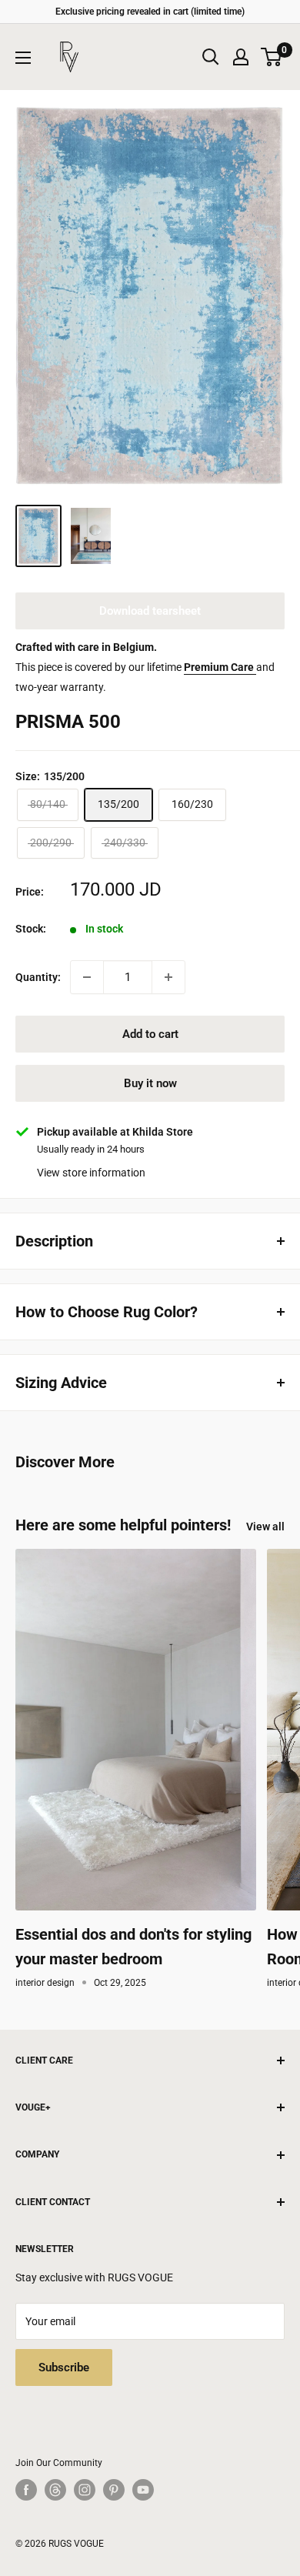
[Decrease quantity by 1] (87, 977)
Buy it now (150, 1083)
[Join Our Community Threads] (55, 2490)
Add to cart (150, 1034)
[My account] (241, 57)
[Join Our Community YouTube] (143, 2490)
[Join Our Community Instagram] (85, 2490)
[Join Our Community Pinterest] (114, 2490)
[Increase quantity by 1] (168, 977)
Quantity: (38, 977)
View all (265, 1527)
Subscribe (64, 2367)
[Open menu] (23, 58)
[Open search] (211, 57)
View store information (91, 1173)
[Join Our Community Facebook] (26, 2490)
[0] (272, 57)
